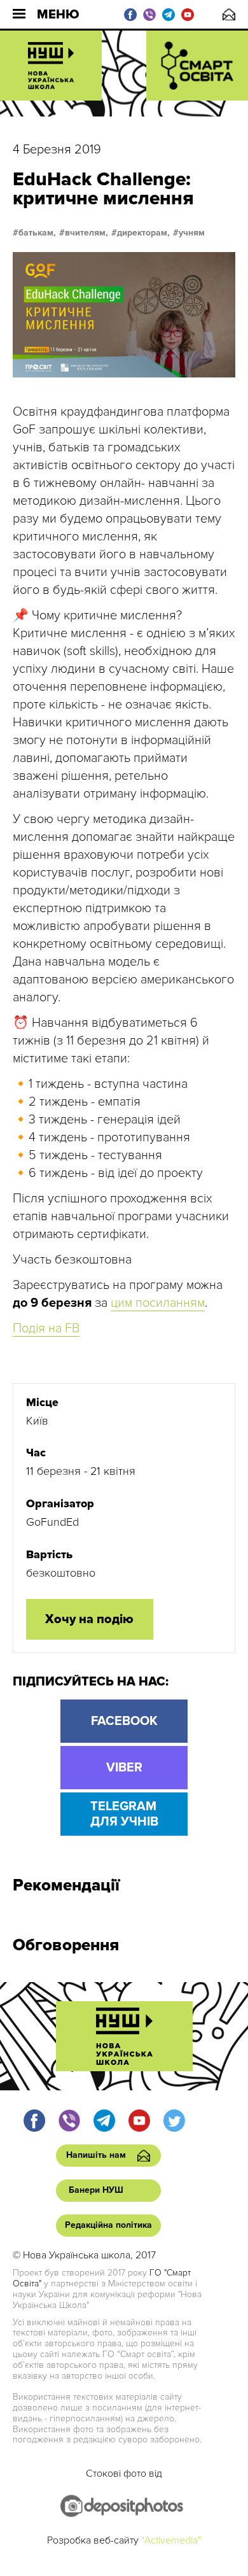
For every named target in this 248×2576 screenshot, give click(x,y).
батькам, (37, 233)
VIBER (124, 1768)
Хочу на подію (89, 1619)
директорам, (143, 233)
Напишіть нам (229, 14)
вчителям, (86, 233)
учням (192, 233)
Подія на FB (46, 1328)
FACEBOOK (124, 1721)
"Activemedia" (171, 2540)
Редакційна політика (108, 2225)
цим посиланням (158, 1303)
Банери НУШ (96, 2190)
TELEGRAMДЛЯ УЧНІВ (124, 1814)
